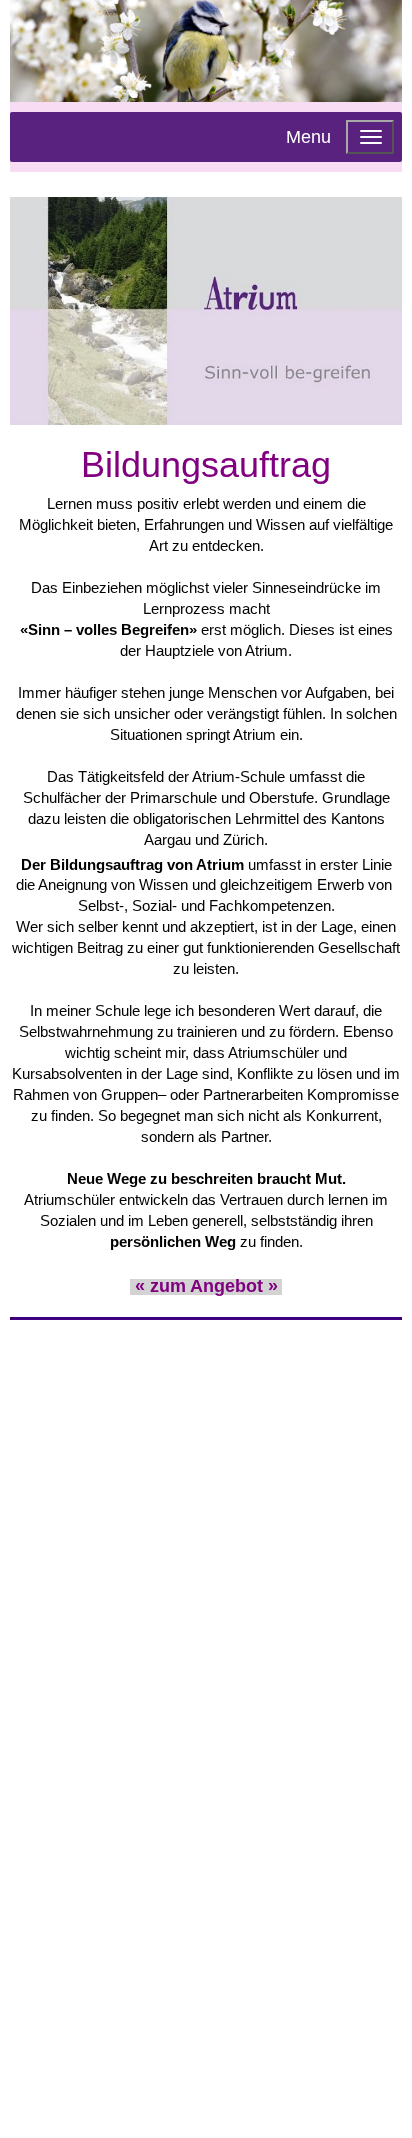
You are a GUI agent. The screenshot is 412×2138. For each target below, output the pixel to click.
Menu (308, 137)
